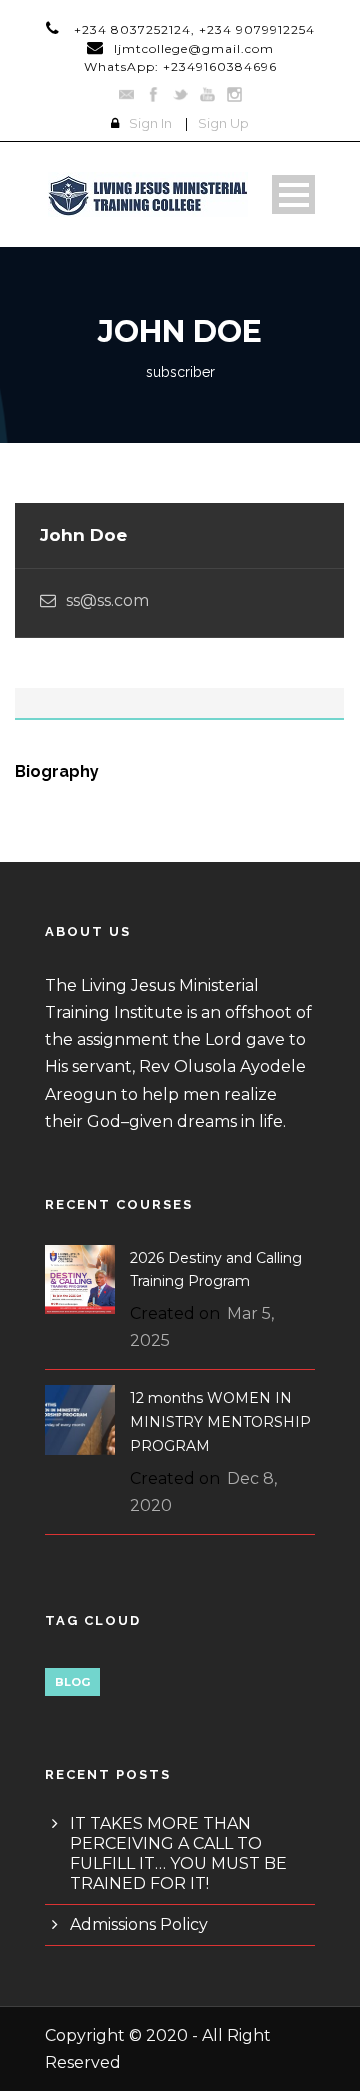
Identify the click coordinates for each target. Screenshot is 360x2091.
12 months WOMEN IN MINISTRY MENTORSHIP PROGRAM (220, 1422)
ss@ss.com (107, 600)
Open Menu (293, 194)
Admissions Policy (139, 1924)
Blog (72, 1682)
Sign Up (223, 123)
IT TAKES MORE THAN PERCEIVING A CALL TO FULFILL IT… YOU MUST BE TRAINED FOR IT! (178, 1853)
